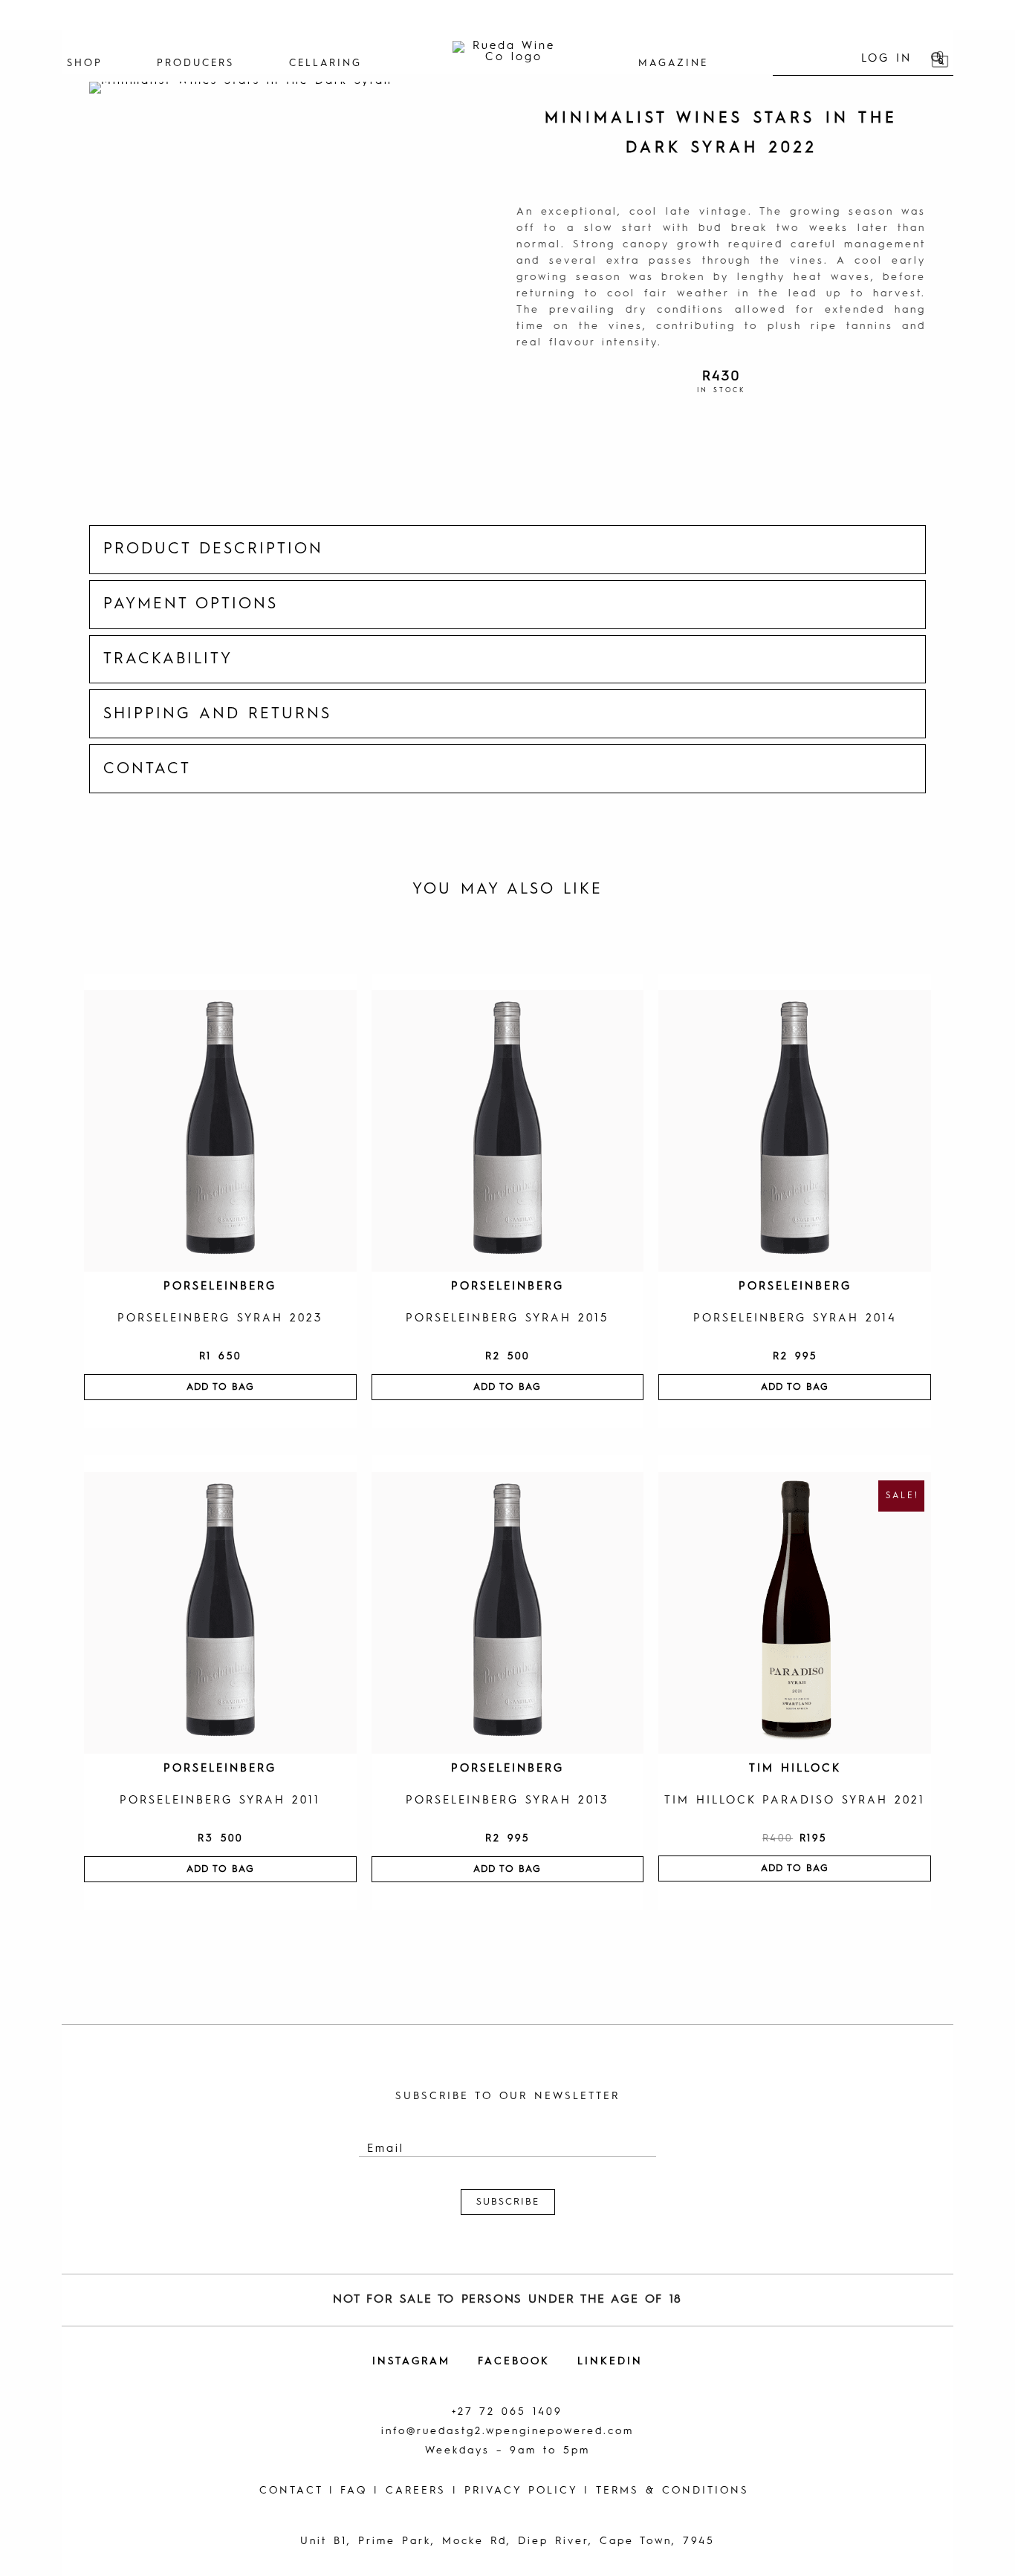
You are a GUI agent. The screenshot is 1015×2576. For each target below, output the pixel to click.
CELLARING (325, 64)
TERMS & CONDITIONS (672, 2491)
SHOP (85, 64)
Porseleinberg (220, 1287)
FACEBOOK (514, 2361)
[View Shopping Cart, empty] (940, 59)
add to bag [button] (220, 1387)
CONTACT (291, 2491)
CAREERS (416, 2491)
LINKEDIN (610, 2361)
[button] (508, 550)
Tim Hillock (795, 1769)
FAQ (354, 2491)
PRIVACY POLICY (521, 2491)
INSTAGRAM (411, 2361)
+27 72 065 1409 (507, 2412)
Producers (195, 64)
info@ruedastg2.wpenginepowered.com (507, 2431)
